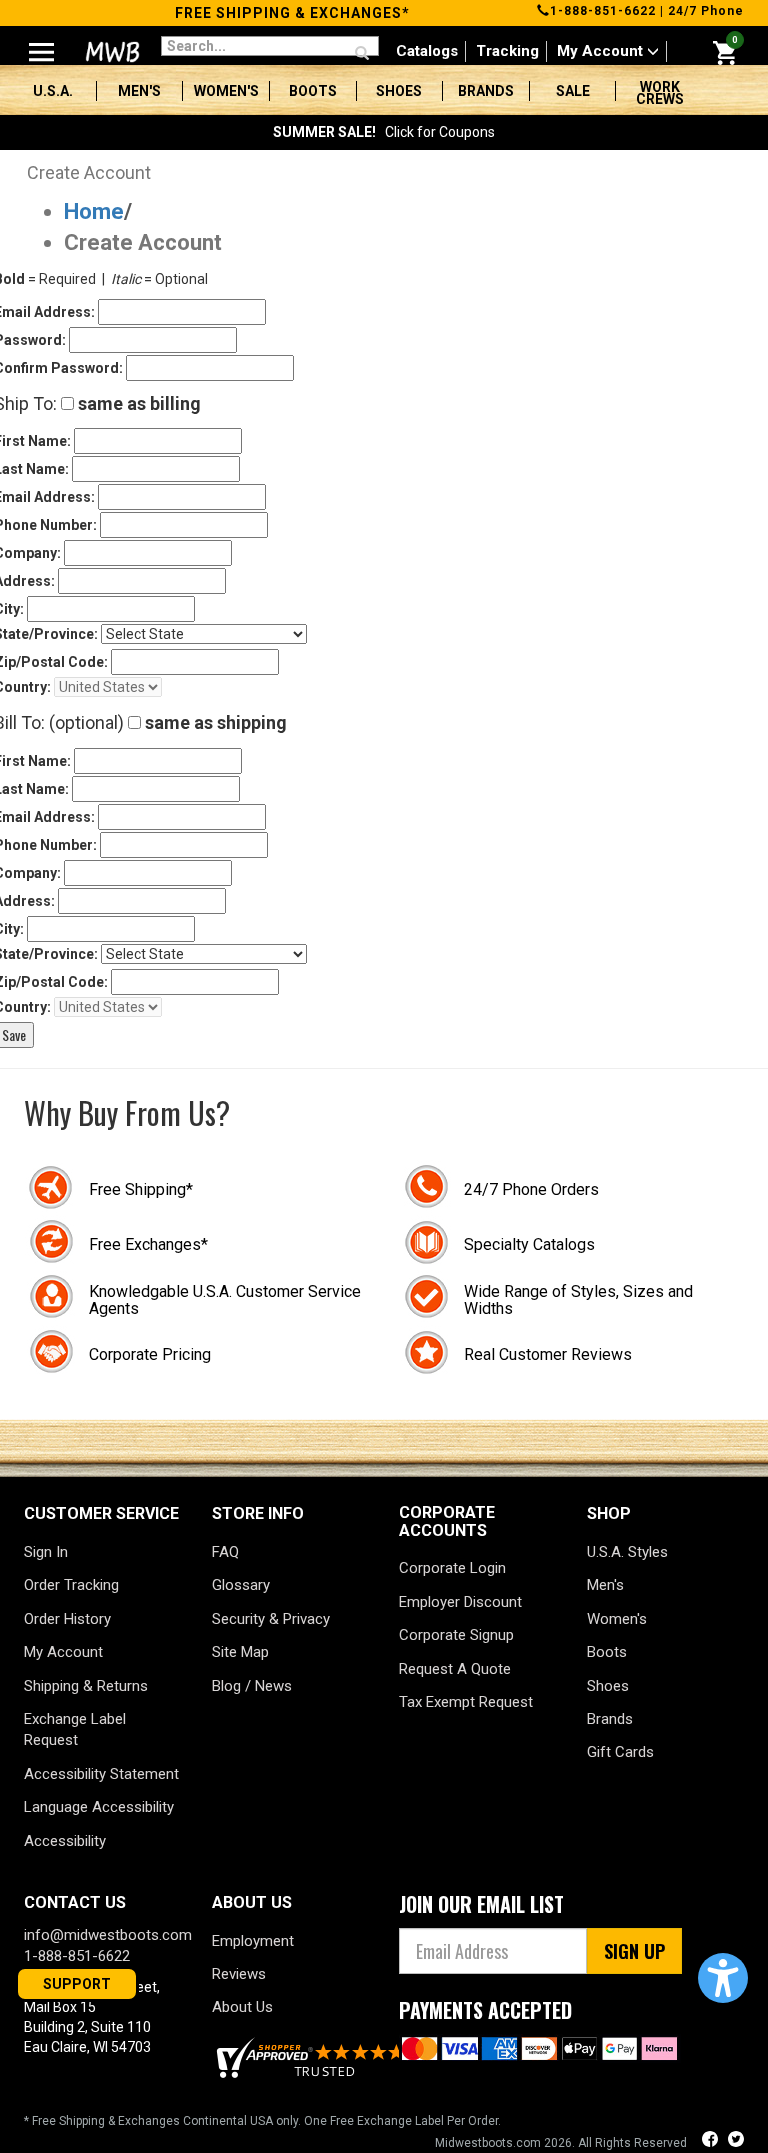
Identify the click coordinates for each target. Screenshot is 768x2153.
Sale (573, 91)
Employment (253, 1941)
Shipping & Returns (86, 1686)
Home (94, 211)
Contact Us (75, 1902)
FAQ (225, 1552)
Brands (486, 91)
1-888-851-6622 (603, 11)
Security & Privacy (271, 1619)
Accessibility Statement (101, 1774)
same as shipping (214, 722)
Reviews (239, 1974)
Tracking (507, 51)
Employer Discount (460, 1602)
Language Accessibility (99, 1807)
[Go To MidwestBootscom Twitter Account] (736, 2141)
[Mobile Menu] (42, 44)
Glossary (241, 1585)
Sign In (46, 1552)
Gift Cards (620, 1752)
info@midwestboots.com (108, 1935)
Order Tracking (71, 1585)
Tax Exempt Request (466, 1702)
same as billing (137, 403)
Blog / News (252, 1686)
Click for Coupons (384, 132)
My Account (602, 51)
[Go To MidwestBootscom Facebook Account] (712, 2141)
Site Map (240, 1652)
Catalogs (427, 51)
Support (77, 1984)
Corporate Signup (456, 1635)
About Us (242, 2007)
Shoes (399, 91)
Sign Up (634, 1951)
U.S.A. (53, 91)
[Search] (362, 54)
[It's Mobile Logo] (110, 52)
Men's (139, 91)
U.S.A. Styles (627, 1552)
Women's (226, 91)
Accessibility (65, 1841)
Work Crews (660, 93)
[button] (723, 1978)
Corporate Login (452, 1568)
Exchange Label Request (75, 1729)
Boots (313, 91)
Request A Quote (455, 1669)
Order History (67, 1619)
